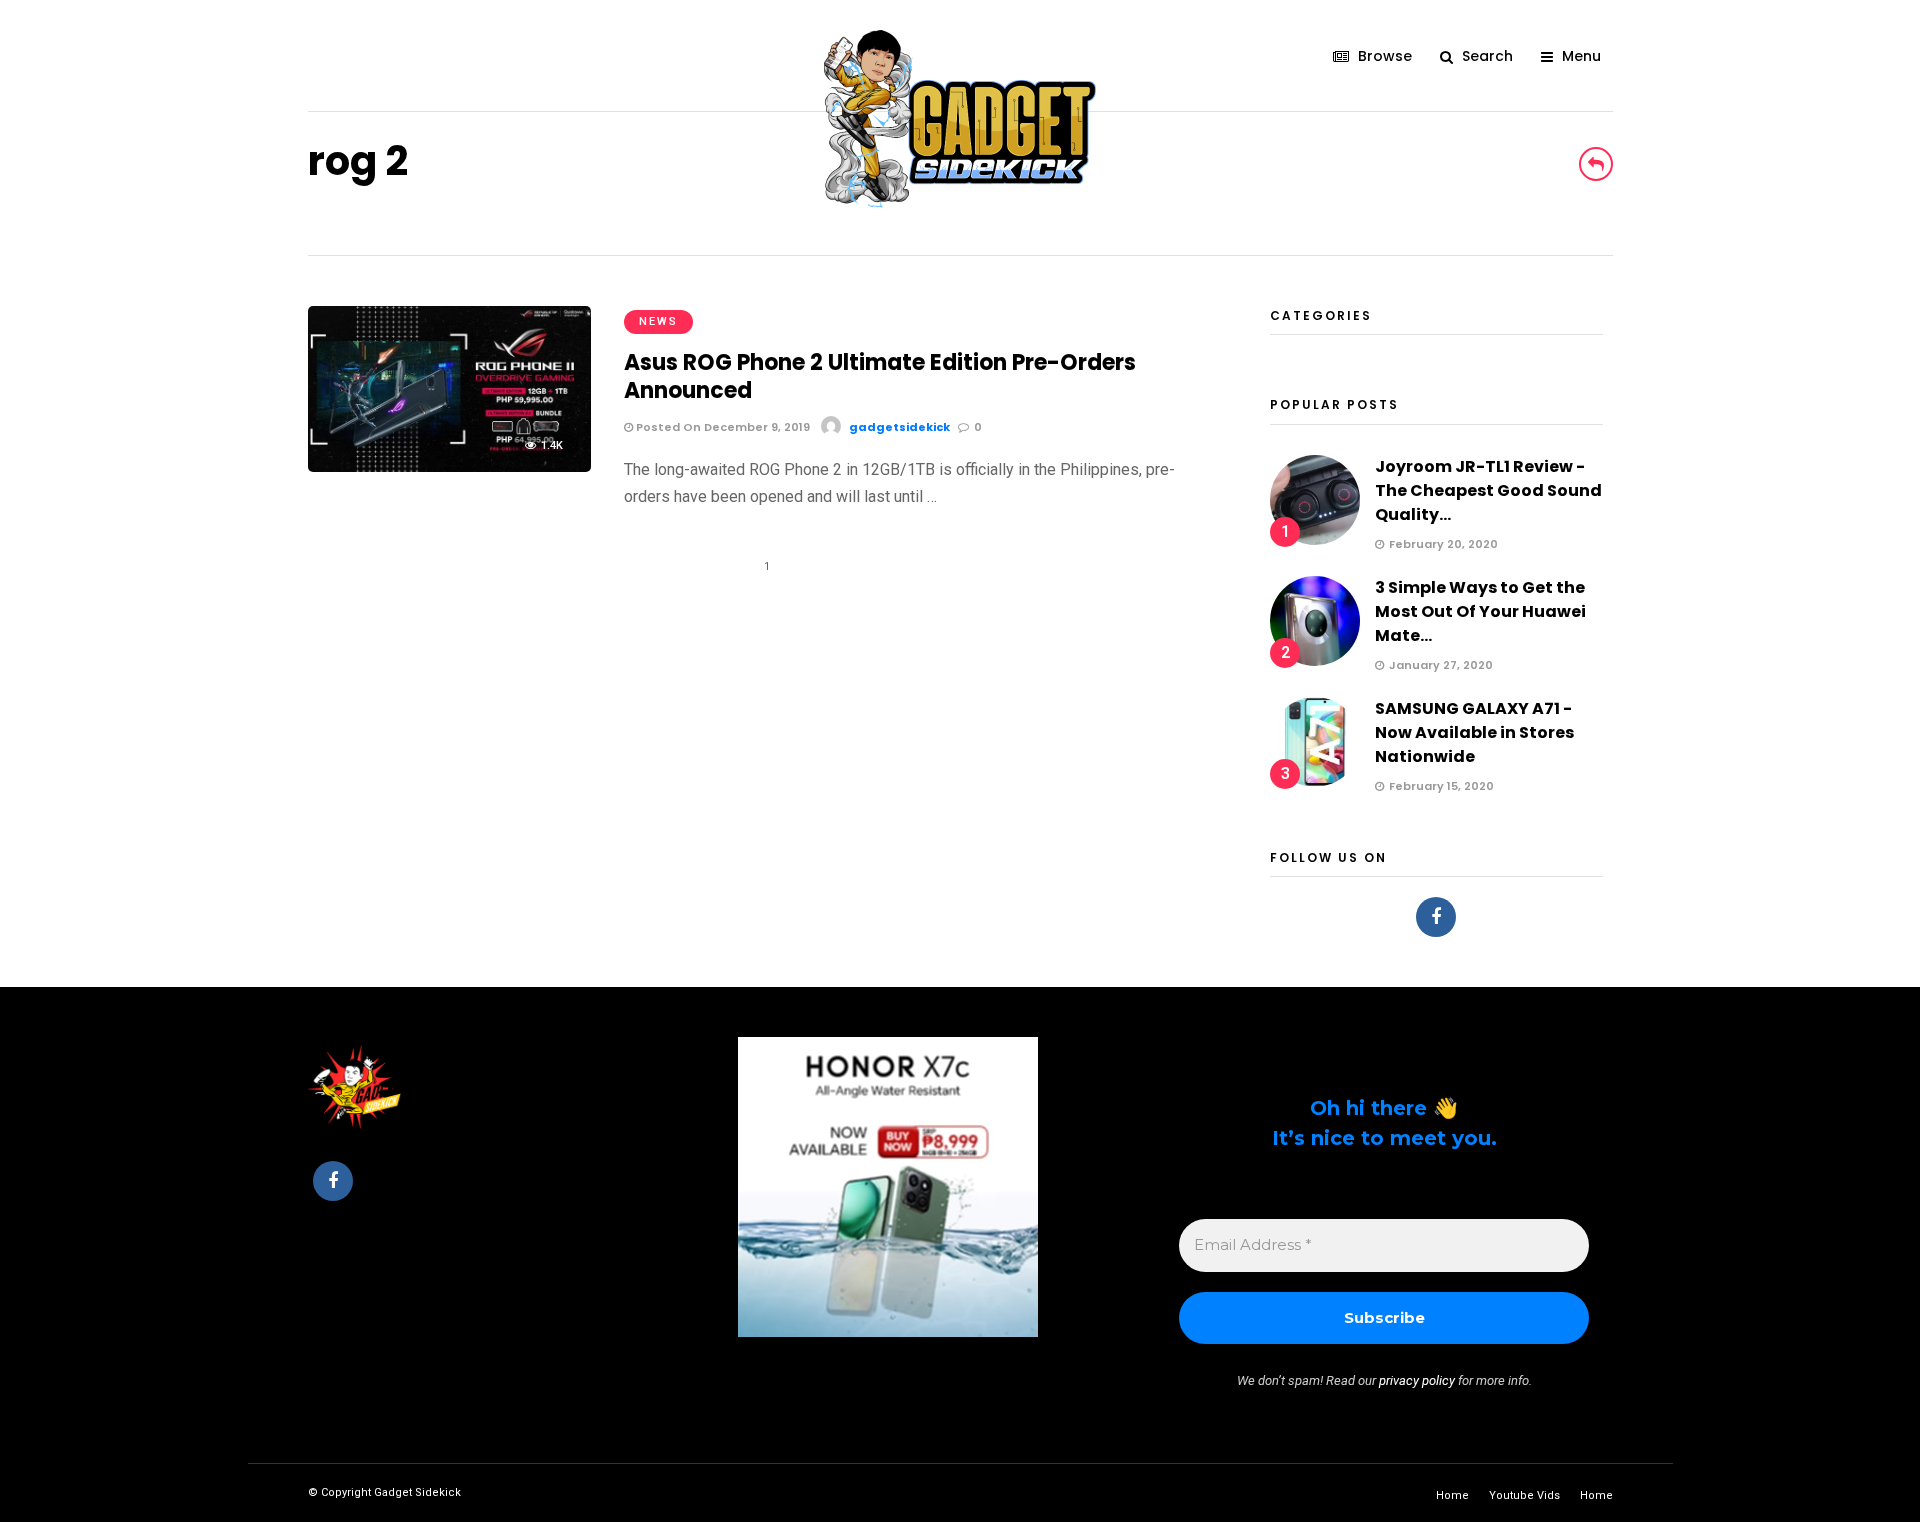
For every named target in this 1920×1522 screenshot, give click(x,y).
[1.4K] (449, 466)
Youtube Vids (1524, 1495)
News (658, 321)
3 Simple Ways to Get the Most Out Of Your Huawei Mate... (1480, 611)
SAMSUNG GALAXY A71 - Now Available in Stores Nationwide (1474, 732)
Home (1452, 1495)
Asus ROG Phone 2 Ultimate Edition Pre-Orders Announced (880, 377)
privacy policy (1417, 1380)
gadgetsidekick (899, 427)
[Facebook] (1436, 917)
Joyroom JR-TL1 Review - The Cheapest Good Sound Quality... (1488, 490)
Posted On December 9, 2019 (721, 427)
